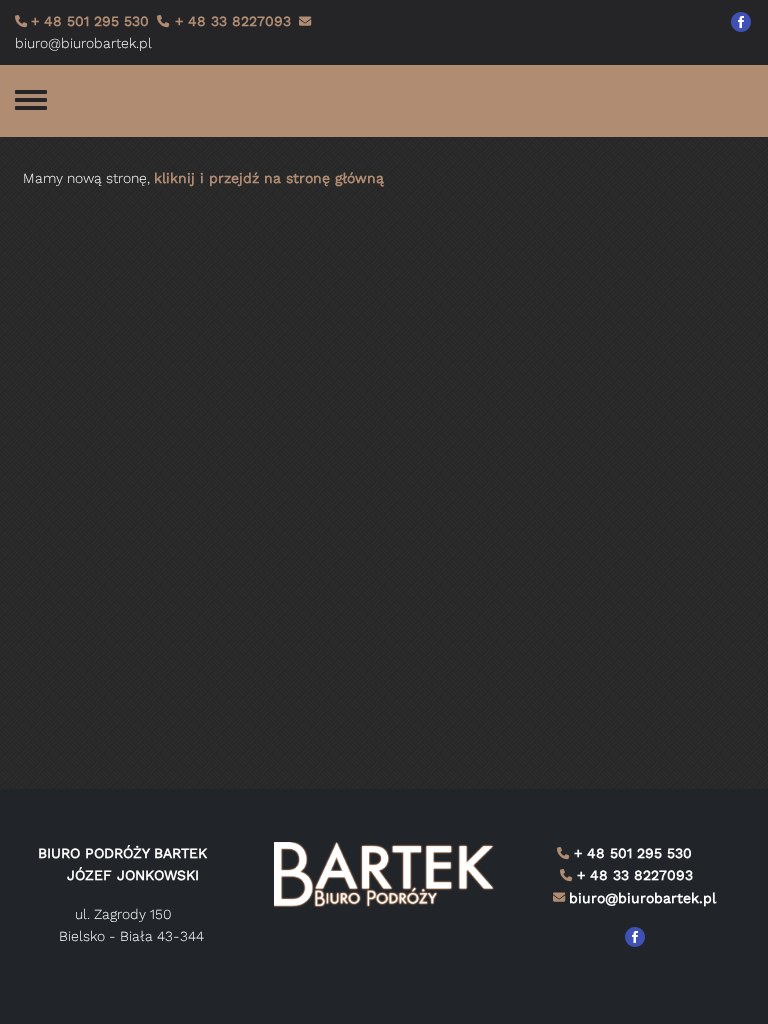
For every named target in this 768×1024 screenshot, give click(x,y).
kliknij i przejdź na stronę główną (269, 178)
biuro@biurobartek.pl (642, 898)
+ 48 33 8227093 (230, 21)
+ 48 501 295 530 (90, 21)
